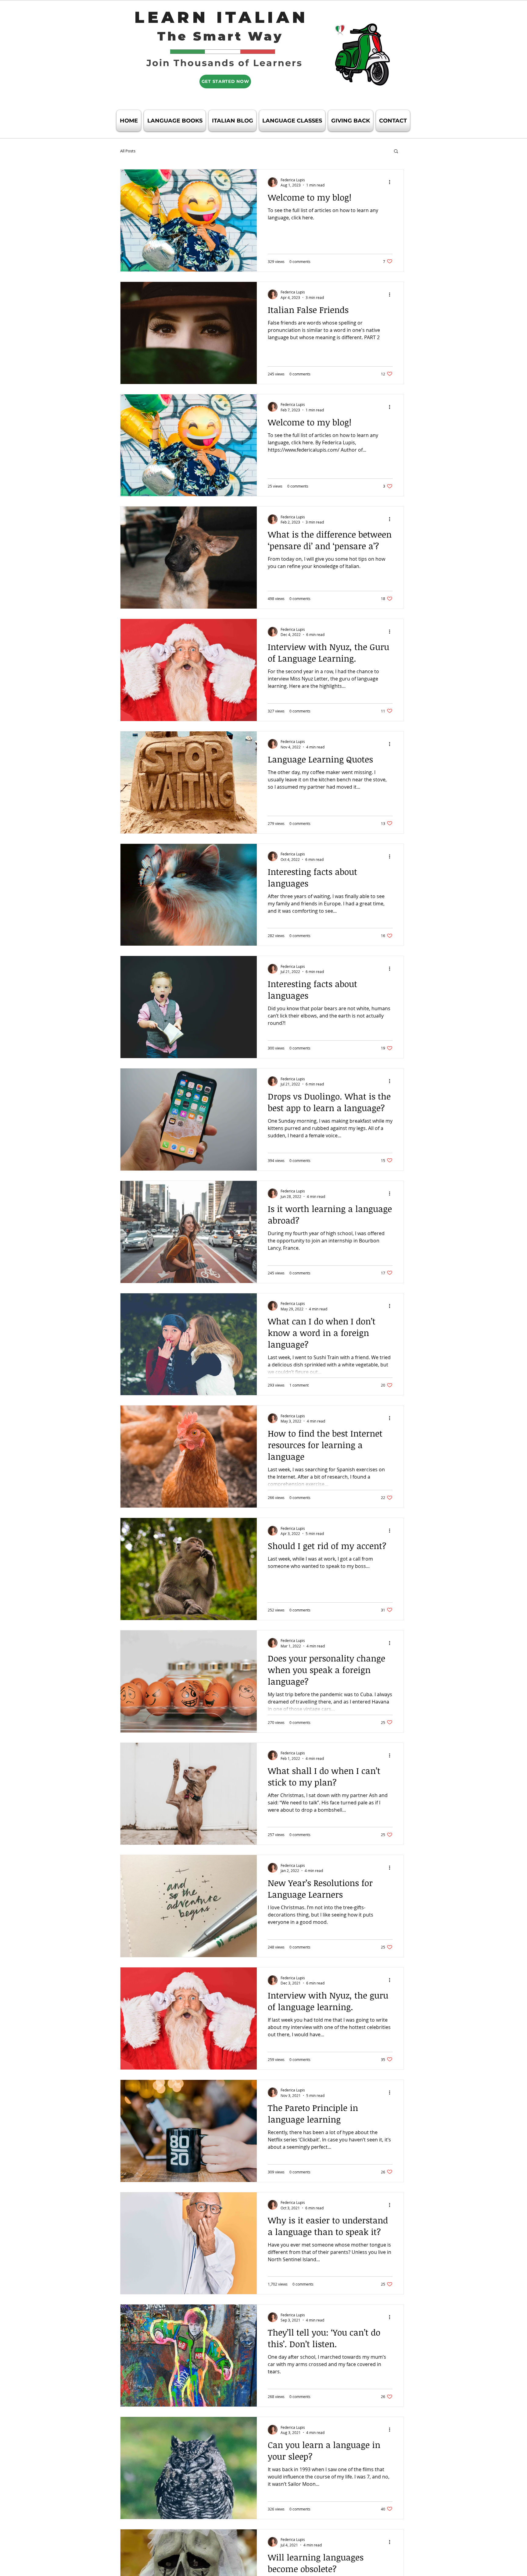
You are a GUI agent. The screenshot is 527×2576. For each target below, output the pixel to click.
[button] (396, 152)
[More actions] (392, 182)
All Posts (128, 151)
